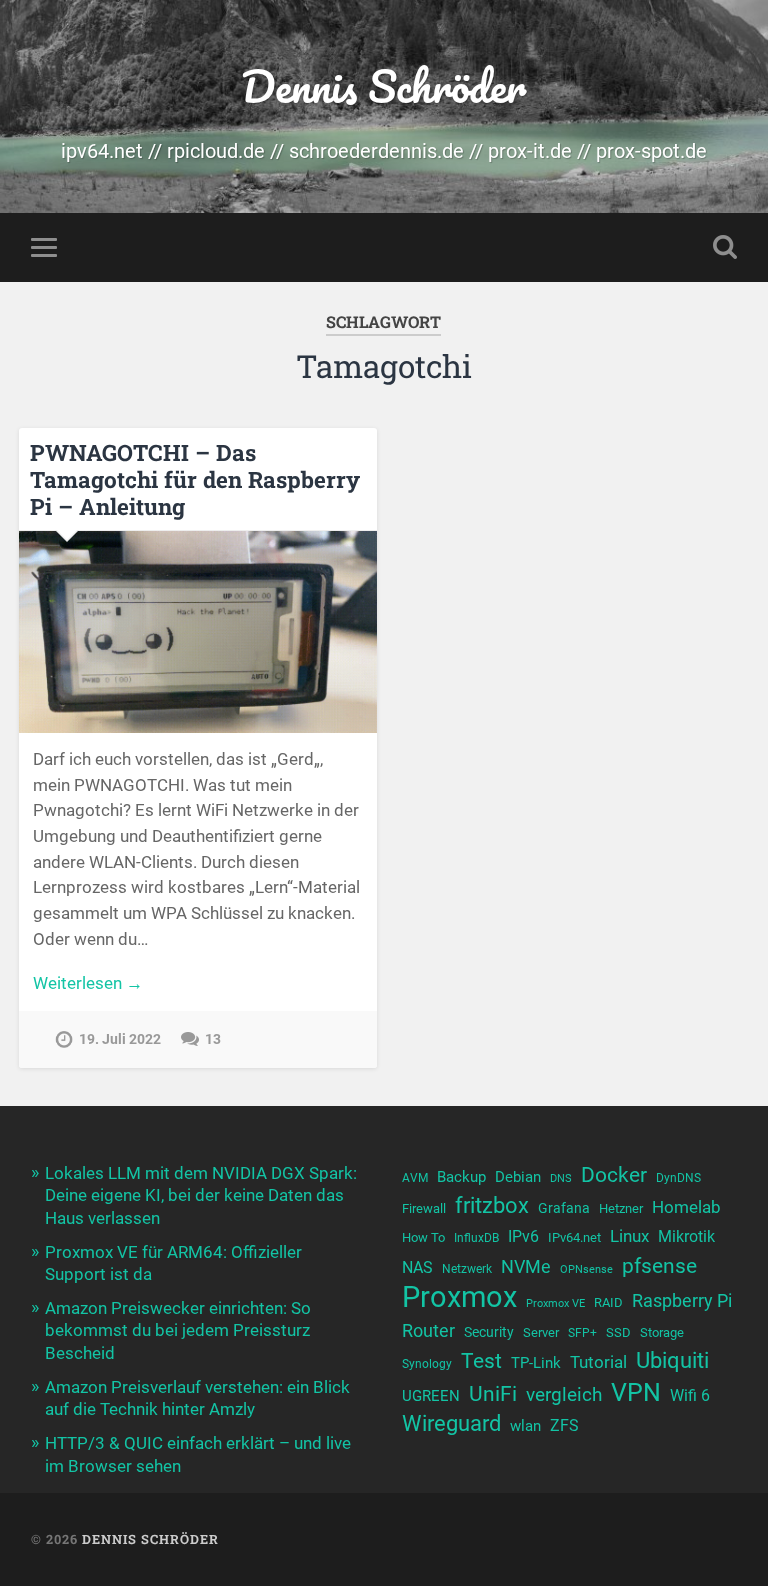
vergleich (564, 1394)
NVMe (526, 1266)
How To (423, 1237)
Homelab (686, 1207)
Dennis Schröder (383, 85)
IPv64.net (574, 1237)
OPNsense (586, 1269)
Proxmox (459, 1297)
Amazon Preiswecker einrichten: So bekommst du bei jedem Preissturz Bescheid (178, 1330)
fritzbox (492, 1205)
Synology (427, 1364)
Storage (662, 1332)
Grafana (564, 1208)
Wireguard (451, 1423)
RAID (608, 1302)
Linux (629, 1236)
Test (481, 1360)
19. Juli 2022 (120, 1039)
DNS (561, 1178)
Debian (518, 1177)
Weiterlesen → (88, 983)
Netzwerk (467, 1269)
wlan (525, 1426)
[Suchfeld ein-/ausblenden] (725, 247)
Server (541, 1332)
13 (213, 1039)
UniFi (493, 1393)
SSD (618, 1332)
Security (489, 1332)
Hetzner (621, 1208)
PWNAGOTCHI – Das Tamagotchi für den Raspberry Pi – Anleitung (195, 479)
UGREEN (431, 1396)
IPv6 (523, 1237)
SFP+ (582, 1333)
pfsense (659, 1265)
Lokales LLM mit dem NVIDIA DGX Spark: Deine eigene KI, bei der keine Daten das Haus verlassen (201, 1195)
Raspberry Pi (682, 1300)
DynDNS (678, 1178)
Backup (461, 1177)
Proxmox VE (555, 1303)
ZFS (564, 1426)
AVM (415, 1178)
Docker (614, 1174)
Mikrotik (686, 1237)
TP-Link (536, 1363)
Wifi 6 (690, 1396)
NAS (417, 1267)
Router (428, 1330)
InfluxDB (476, 1238)
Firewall (424, 1208)
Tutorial (598, 1362)
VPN (636, 1392)
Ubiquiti (672, 1360)
